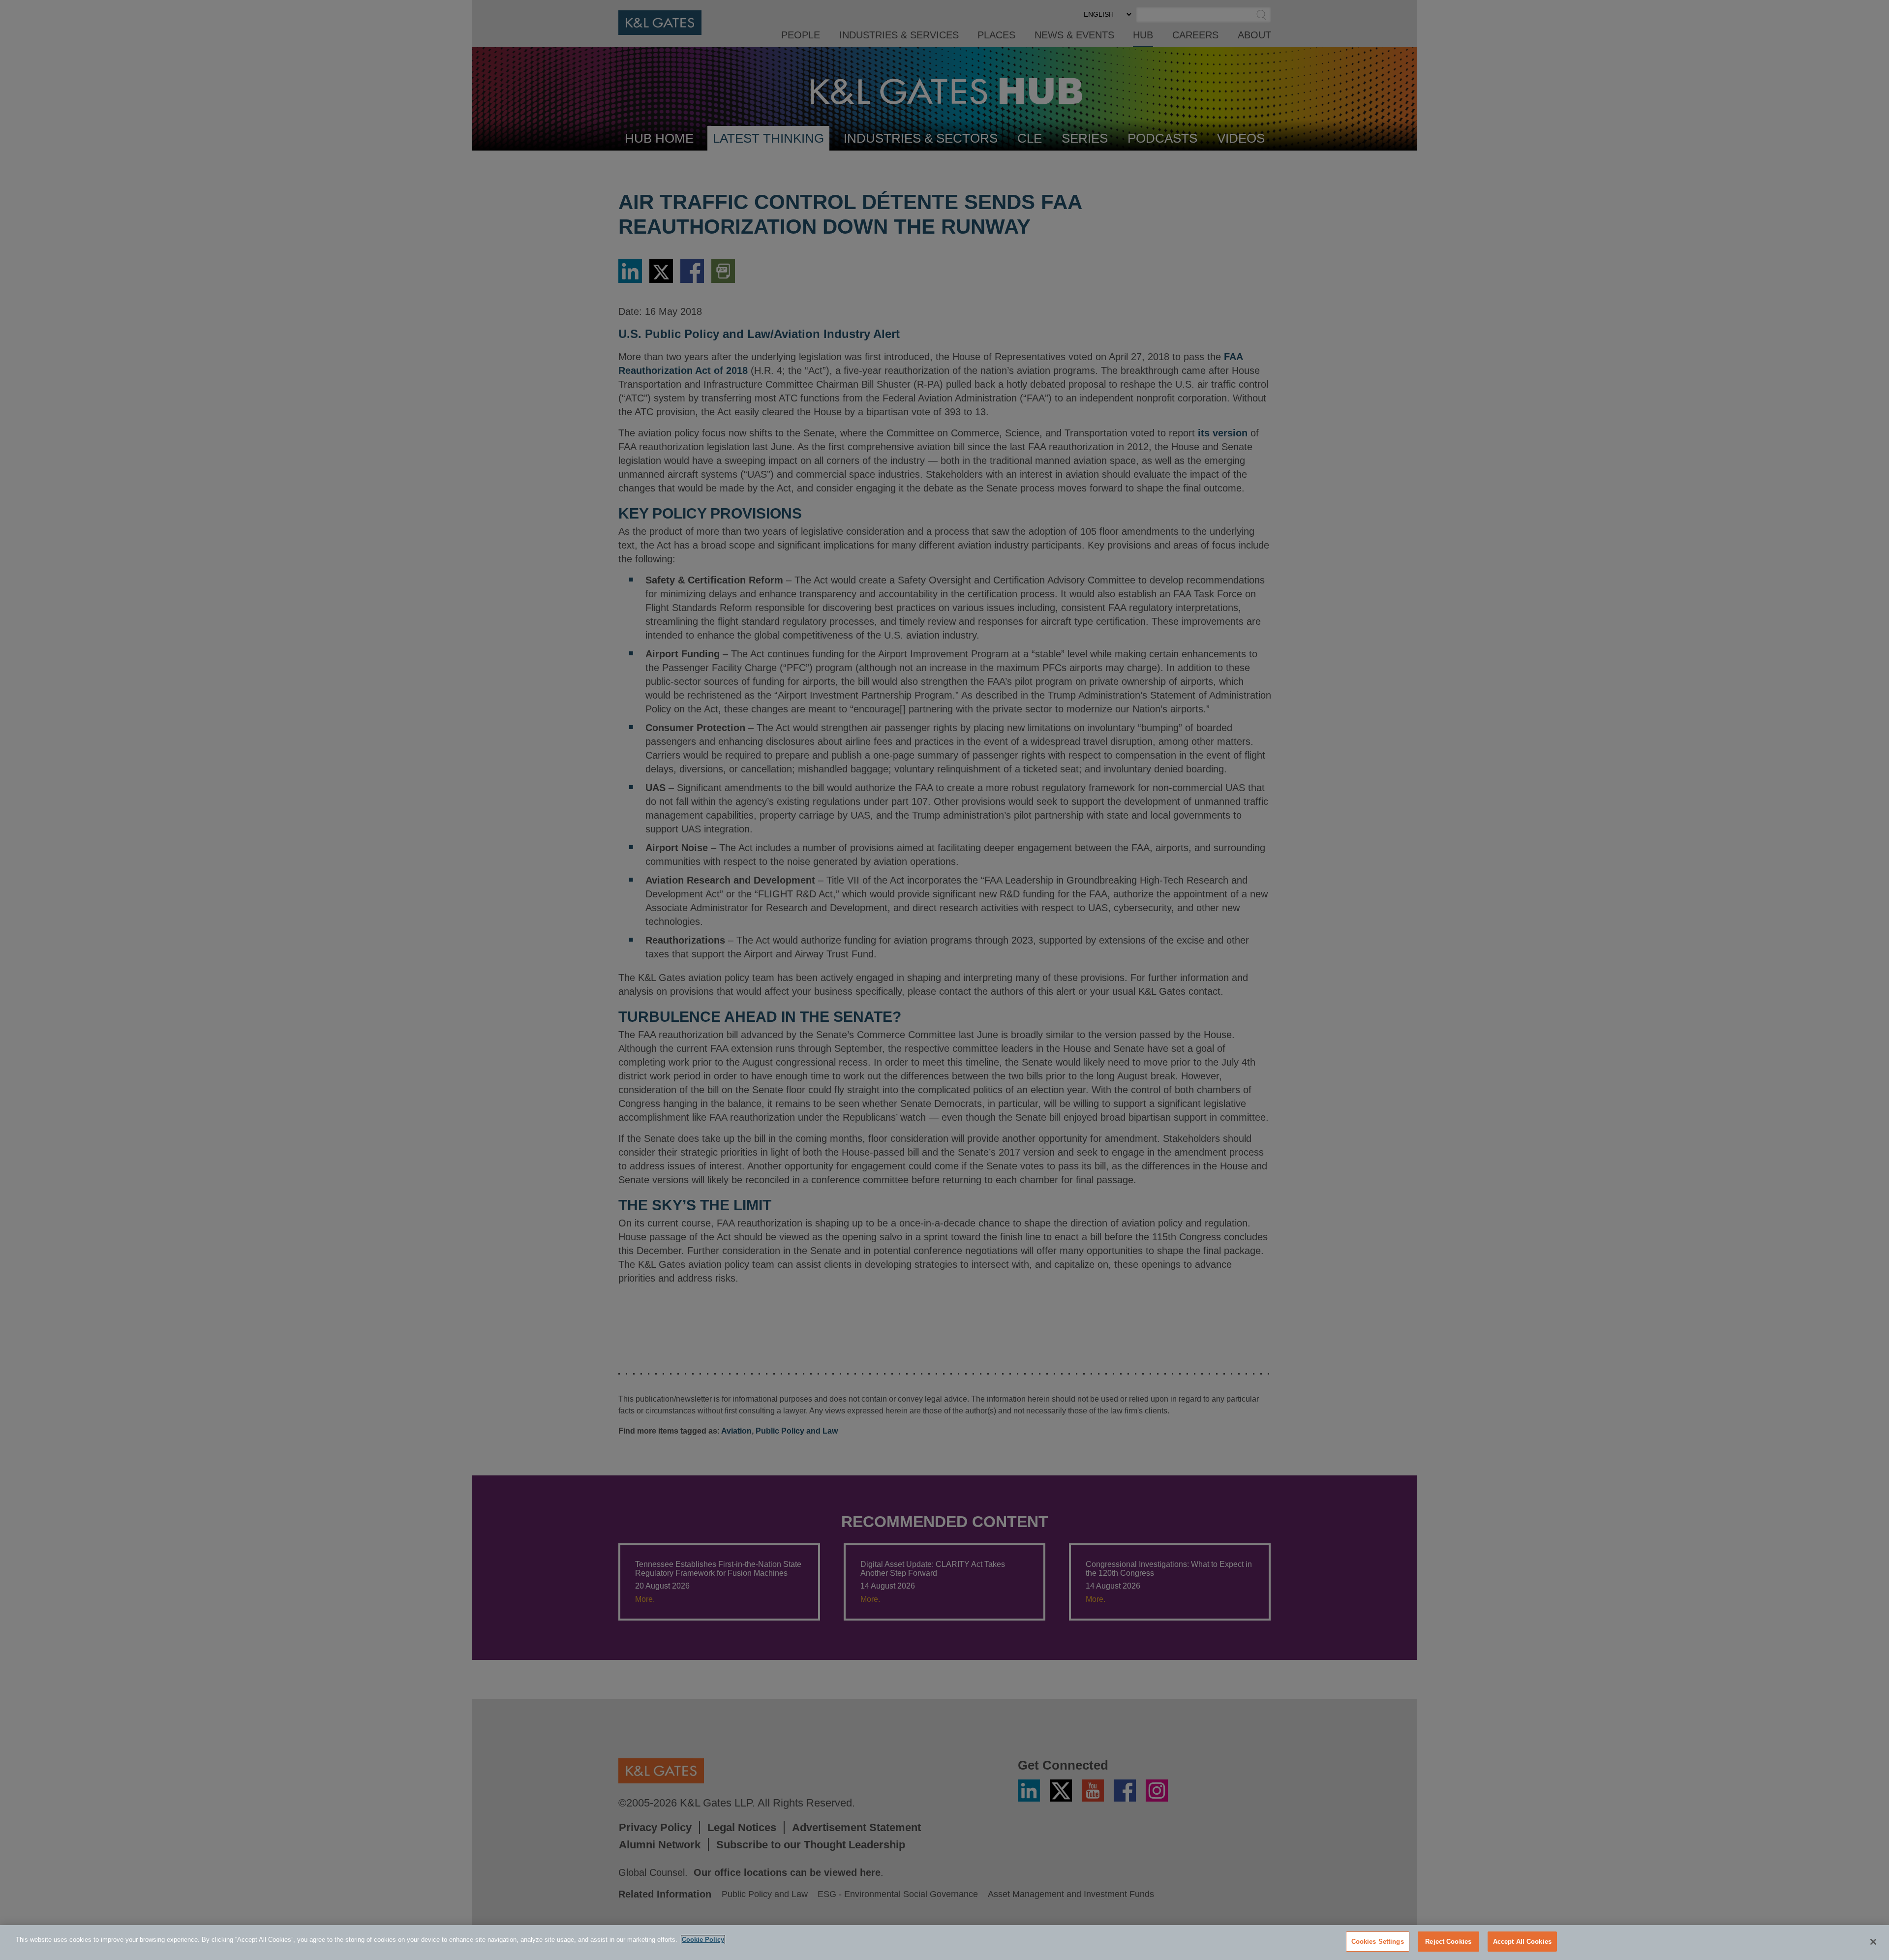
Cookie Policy (703, 1940)
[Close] (1873, 1942)
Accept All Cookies (1522, 1942)
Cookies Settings (1378, 1942)
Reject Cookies (1448, 1942)
